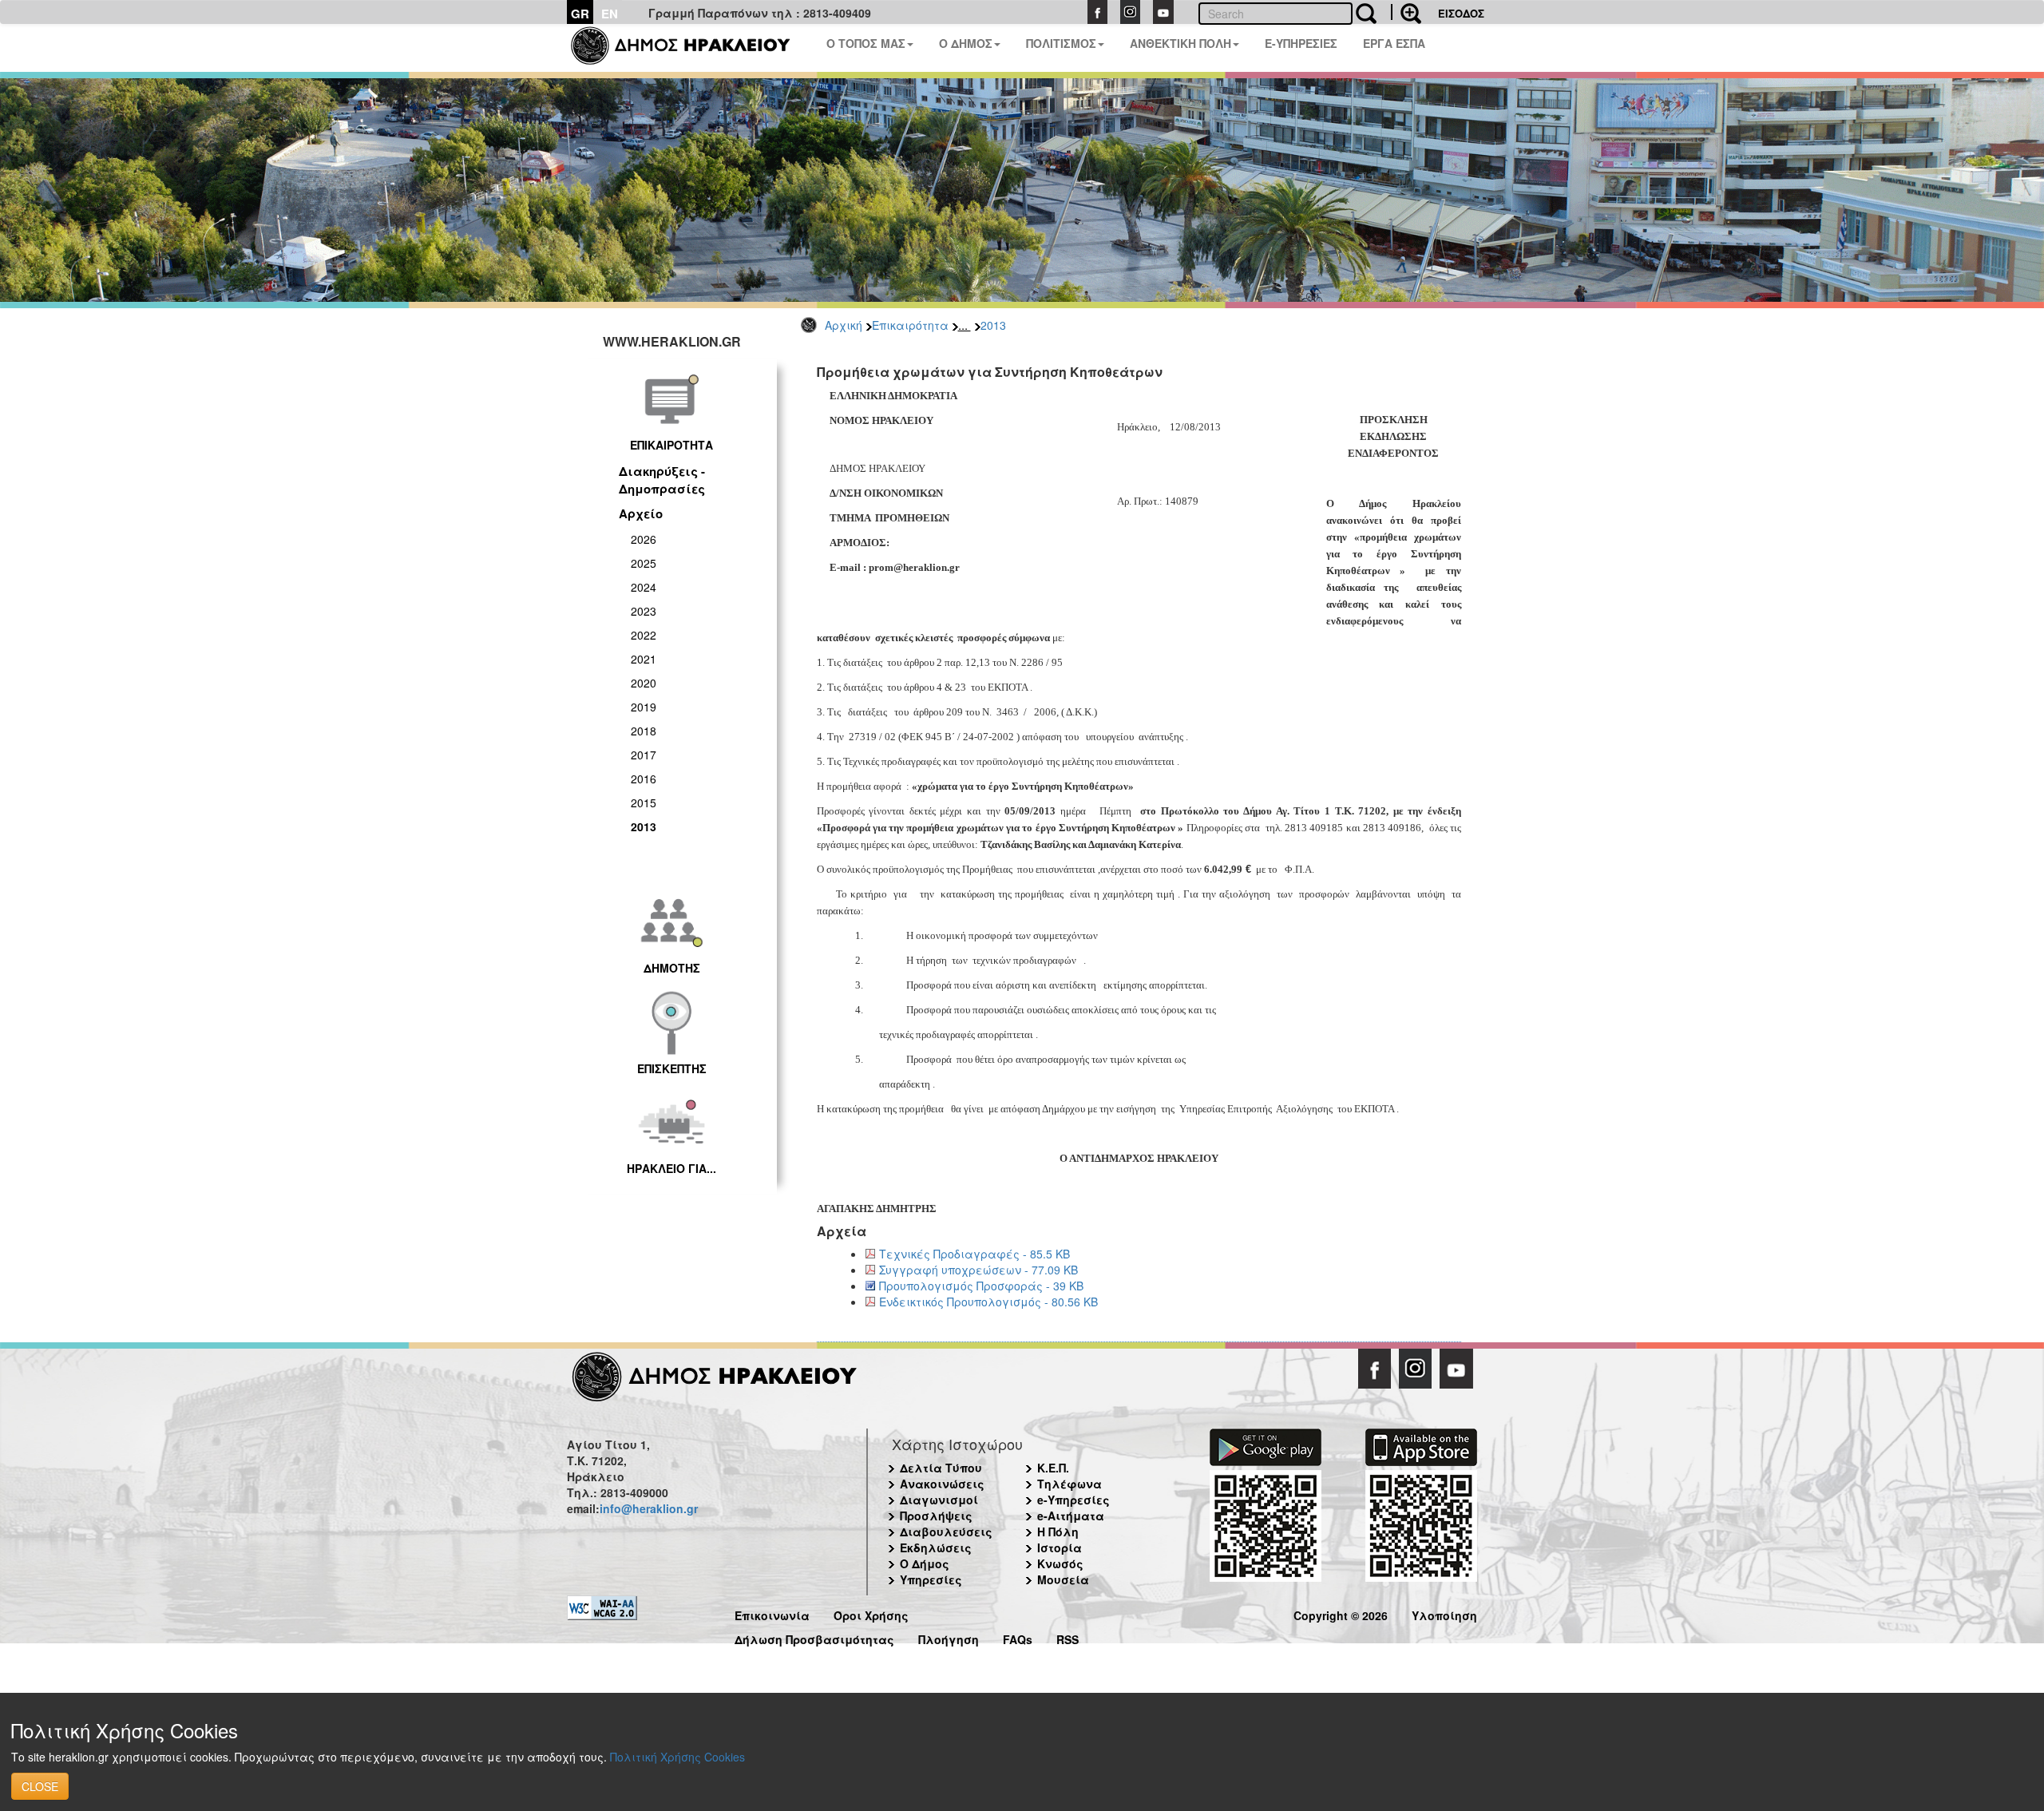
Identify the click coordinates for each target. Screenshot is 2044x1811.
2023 (644, 611)
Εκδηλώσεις (936, 1547)
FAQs (1018, 1637)
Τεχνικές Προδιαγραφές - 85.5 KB (974, 1254)
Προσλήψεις (936, 1516)
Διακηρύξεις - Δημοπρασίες (662, 479)
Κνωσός (1060, 1563)
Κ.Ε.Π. (1053, 1468)
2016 (644, 779)
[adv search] (1406, 12)
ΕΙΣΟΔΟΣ (1461, 13)
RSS (1068, 1637)
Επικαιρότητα (910, 325)
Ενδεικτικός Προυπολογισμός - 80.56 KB (988, 1302)
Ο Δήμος (925, 1563)
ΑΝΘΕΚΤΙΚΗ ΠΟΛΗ (1180, 43)
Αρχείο (641, 513)
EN (610, 14)
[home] (690, 48)
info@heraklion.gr (649, 1508)
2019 (644, 707)
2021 (644, 659)
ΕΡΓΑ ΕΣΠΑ (1394, 43)
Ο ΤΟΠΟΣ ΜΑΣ (866, 43)
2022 (644, 635)
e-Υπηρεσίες (1073, 1500)
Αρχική (844, 325)
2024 (644, 587)
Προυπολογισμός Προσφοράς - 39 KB (981, 1286)
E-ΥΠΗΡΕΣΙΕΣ (1301, 43)
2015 (644, 802)
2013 (993, 325)
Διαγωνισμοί (939, 1500)
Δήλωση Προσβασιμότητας (814, 1637)
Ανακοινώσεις (942, 1484)
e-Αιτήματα (1071, 1516)
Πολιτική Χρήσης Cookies (677, 1757)
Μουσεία (1063, 1579)
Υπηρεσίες (931, 1579)
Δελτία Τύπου (941, 1468)
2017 (644, 755)
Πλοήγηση (949, 1637)
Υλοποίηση (1444, 1613)
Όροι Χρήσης (871, 1613)
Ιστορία (1060, 1547)
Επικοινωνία (772, 1613)
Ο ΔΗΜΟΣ (966, 43)
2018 (644, 731)
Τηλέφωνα (1070, 1484)
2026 (644, 539)
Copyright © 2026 (1341, 1613)
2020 (644, 683)
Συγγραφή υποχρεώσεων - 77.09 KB (978, 1270)
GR (580, 14)
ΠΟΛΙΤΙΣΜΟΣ (1061, 43)
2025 (644, 563)
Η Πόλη (1058, 1532)
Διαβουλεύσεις (946, 1532)
